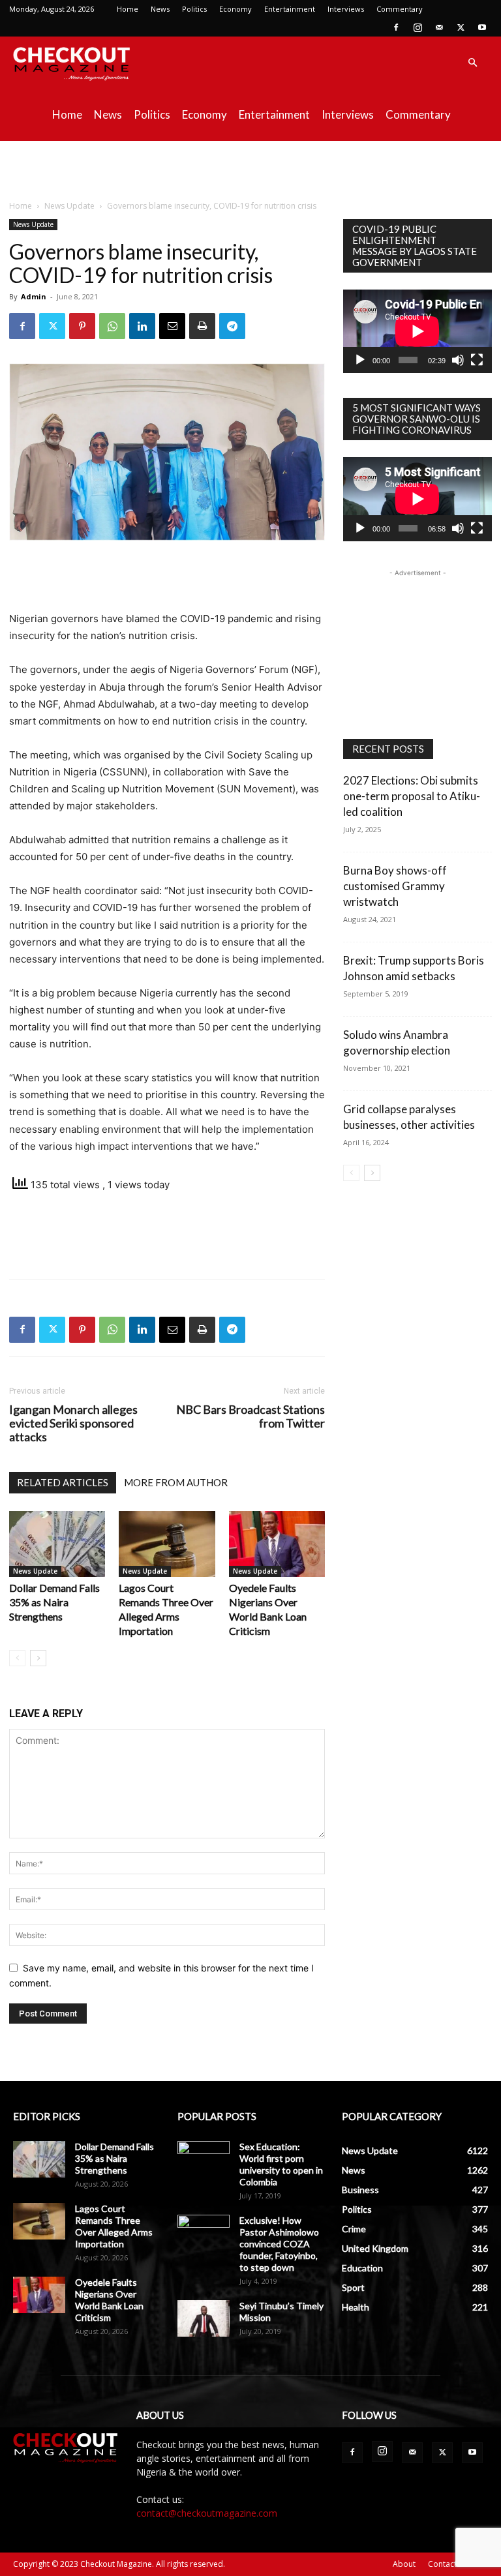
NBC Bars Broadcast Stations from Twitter (250, 1416)
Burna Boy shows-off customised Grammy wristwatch (395, 886)
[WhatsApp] (112, 326)
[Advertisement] (250, 170)
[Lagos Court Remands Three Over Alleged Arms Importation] (167, 1544)
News (160, 9)
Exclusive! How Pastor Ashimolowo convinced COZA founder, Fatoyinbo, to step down (279, 2244)
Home (128, 9)
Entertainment (290, 9)
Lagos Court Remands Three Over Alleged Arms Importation (114, 2226)
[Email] (172, 326)
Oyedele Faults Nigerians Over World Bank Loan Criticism (109, 2300)
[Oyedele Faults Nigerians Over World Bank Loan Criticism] (277, 1544)
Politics (194, 9)
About (404, 2564)
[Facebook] (396, 27)
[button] (472, 63)
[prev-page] (17, 1658)
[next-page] (38, 1658)
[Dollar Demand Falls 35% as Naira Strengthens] (57, 1544)
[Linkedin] (142, 326)
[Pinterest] (82, 326)
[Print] (202, 326)
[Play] (360, 360)
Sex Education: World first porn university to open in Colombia (281, 2164)
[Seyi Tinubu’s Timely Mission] (204, 2318)
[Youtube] (482, 27)
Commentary (400, 9)
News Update (69, 206)
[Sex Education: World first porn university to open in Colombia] (204, 2159)
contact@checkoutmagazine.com (207, 2513)
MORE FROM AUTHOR (176, 1482)
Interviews (346, 9)
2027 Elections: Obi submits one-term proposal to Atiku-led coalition (412, 796)
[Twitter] (461, 27)
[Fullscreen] (477, 360)
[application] (417, 331)
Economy (235, 9)
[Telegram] (232, 326)
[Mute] (458, 360)
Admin (34, 296)
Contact (442, 2564)
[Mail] (439, 27)
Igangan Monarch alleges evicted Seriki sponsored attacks (73, 1423)
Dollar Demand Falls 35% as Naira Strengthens (54, 1602)
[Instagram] (417, 27)
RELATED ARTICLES (63, 1482)
